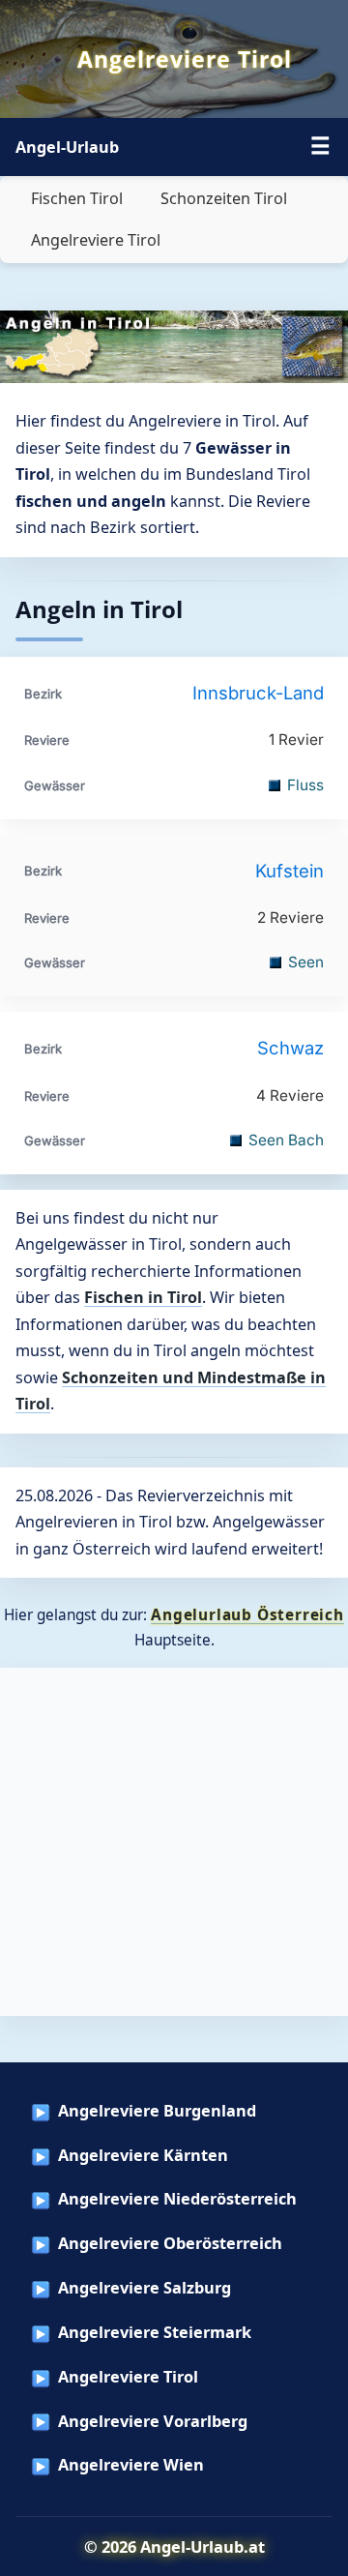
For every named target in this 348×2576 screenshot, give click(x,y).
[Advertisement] (174, 1842)
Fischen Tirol (77, 198)
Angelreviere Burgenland (157, 2111)
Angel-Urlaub (67, 147)
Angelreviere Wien (131, 2465)
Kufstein (290, 871)
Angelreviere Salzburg (145, 2288)
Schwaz (290, 1048)
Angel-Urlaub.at (203, 2546)
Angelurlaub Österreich (247, 1614)
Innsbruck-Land (258, 693)
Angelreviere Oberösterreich (170, 2243)
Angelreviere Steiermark (155, 2332)
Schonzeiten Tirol (224, 198)
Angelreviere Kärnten (143, 2155)
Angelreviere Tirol (96, 240)
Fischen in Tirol (143, 1297)
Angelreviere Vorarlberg (153, 2421)
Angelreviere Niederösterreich (177, 2199)
